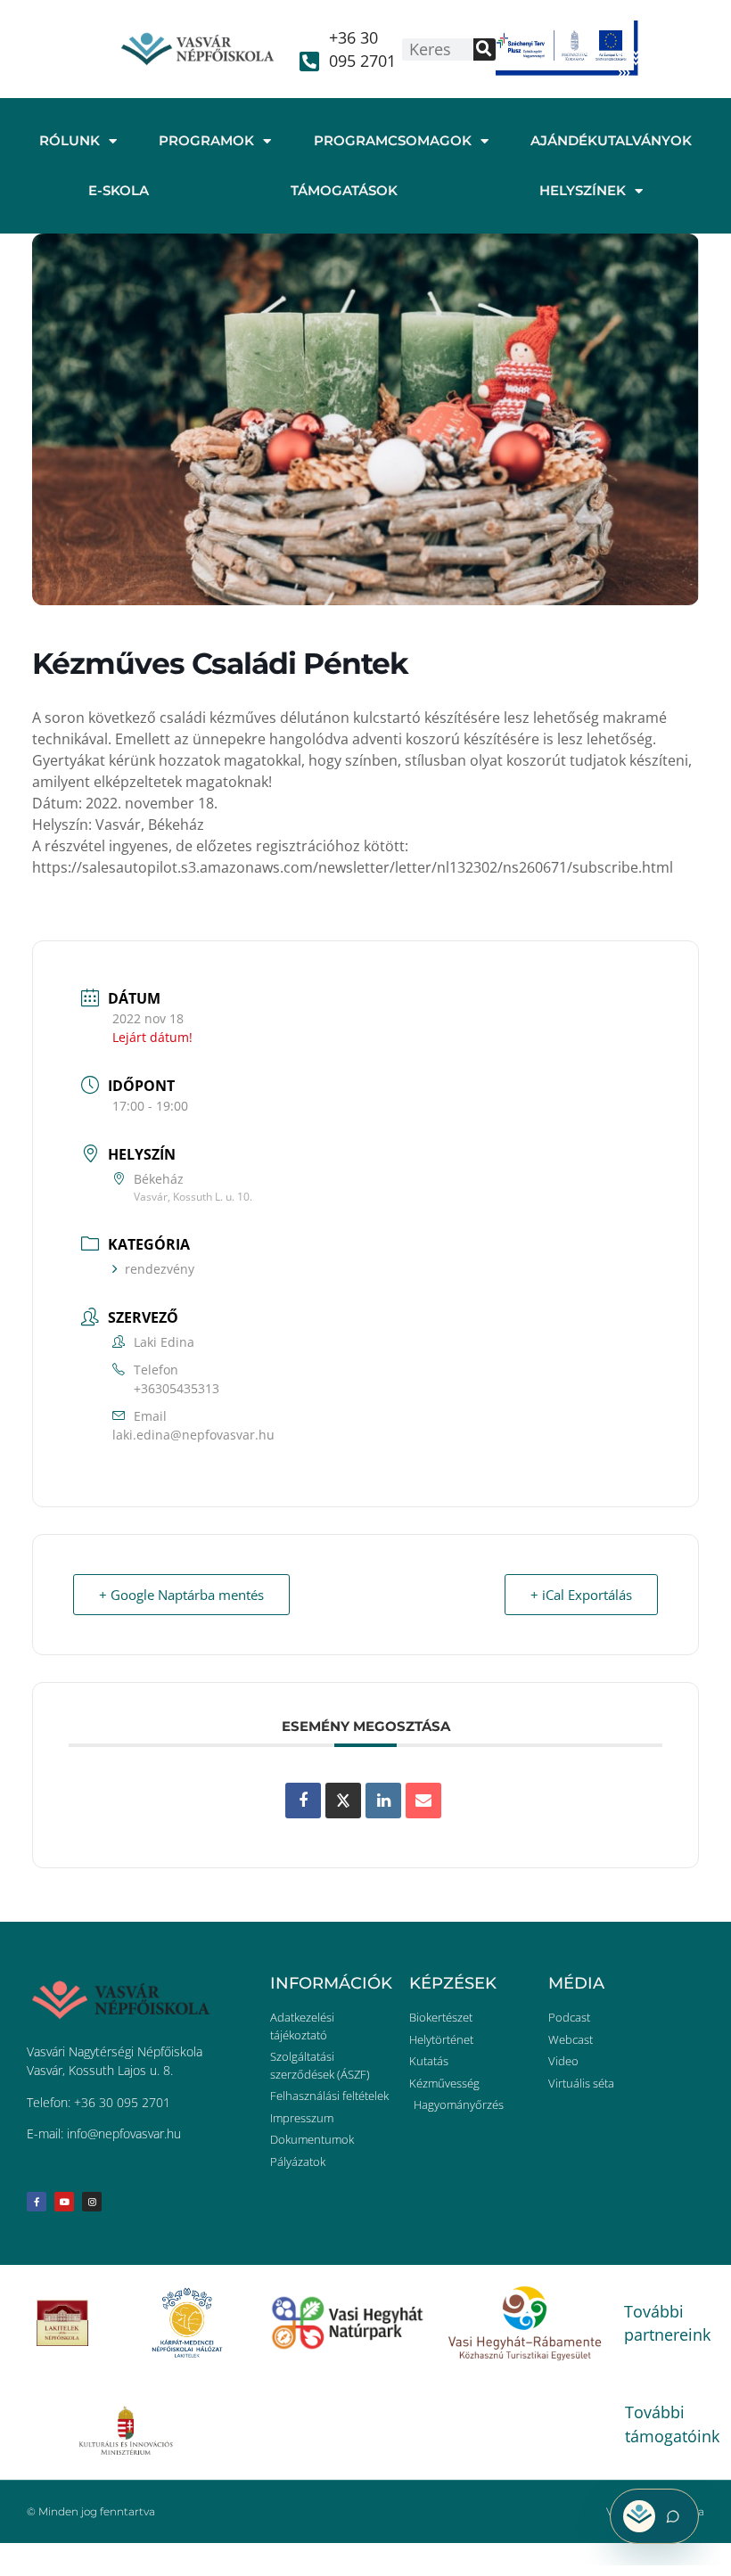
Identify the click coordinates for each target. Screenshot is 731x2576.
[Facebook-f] (37, 2202)
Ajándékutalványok (611, 140)
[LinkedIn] (383, 1801)
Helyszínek (583, 190)
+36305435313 (177, 1388)
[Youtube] (64, 2202)
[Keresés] (485, 49)
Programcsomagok (393, 140)
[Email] (423, 1801)
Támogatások (344, 190)
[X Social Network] (343, 1801)
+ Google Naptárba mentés (181, 1595)
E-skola (119, 190)
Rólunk (70, 140)
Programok (206, 140)
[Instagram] (92, 2202)
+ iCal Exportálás (581, 1595)
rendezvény (160, 1269)
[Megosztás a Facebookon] (303, 1801)
